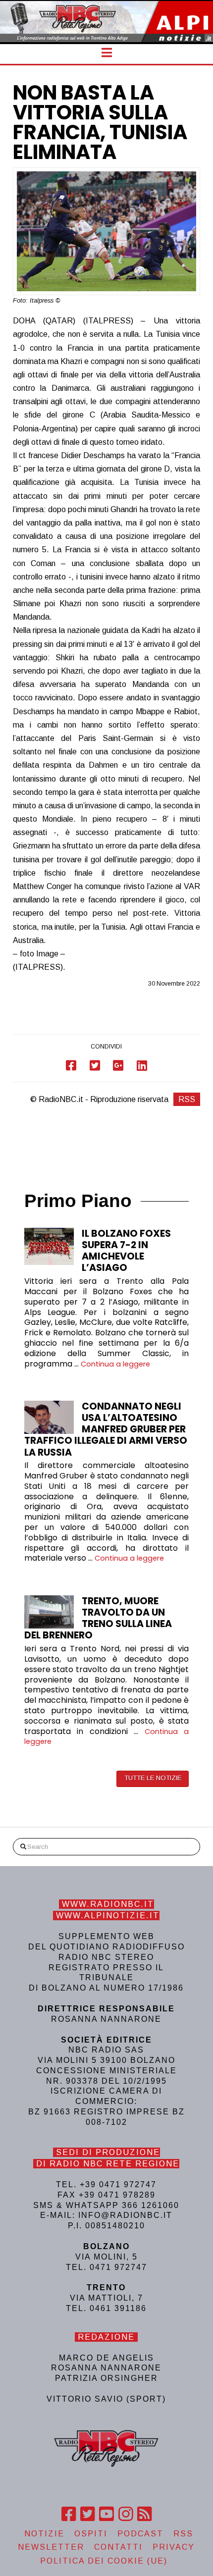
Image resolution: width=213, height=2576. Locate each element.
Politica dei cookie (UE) (104, 2561)
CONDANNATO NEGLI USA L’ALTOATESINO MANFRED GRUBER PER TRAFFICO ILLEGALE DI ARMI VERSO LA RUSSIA (106, 1429)
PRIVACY (174, 2547)
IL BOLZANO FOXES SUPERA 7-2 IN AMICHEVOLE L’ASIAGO (126, 1251)
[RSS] (144, 2514)
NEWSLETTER (51, 2547)
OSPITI (91, 2534)
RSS (187, 1099)
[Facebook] (69, 2514)
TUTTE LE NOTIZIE (153, 1778)
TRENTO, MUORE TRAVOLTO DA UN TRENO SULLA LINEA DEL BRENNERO (98, 1618)
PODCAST (140, 2534)
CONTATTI (118, 2547)
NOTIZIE (44, 2534)
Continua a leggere (115, 1364)
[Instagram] (126, 2514)
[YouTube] (106, 2514)
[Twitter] (87, 2514)
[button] (107, 53)
